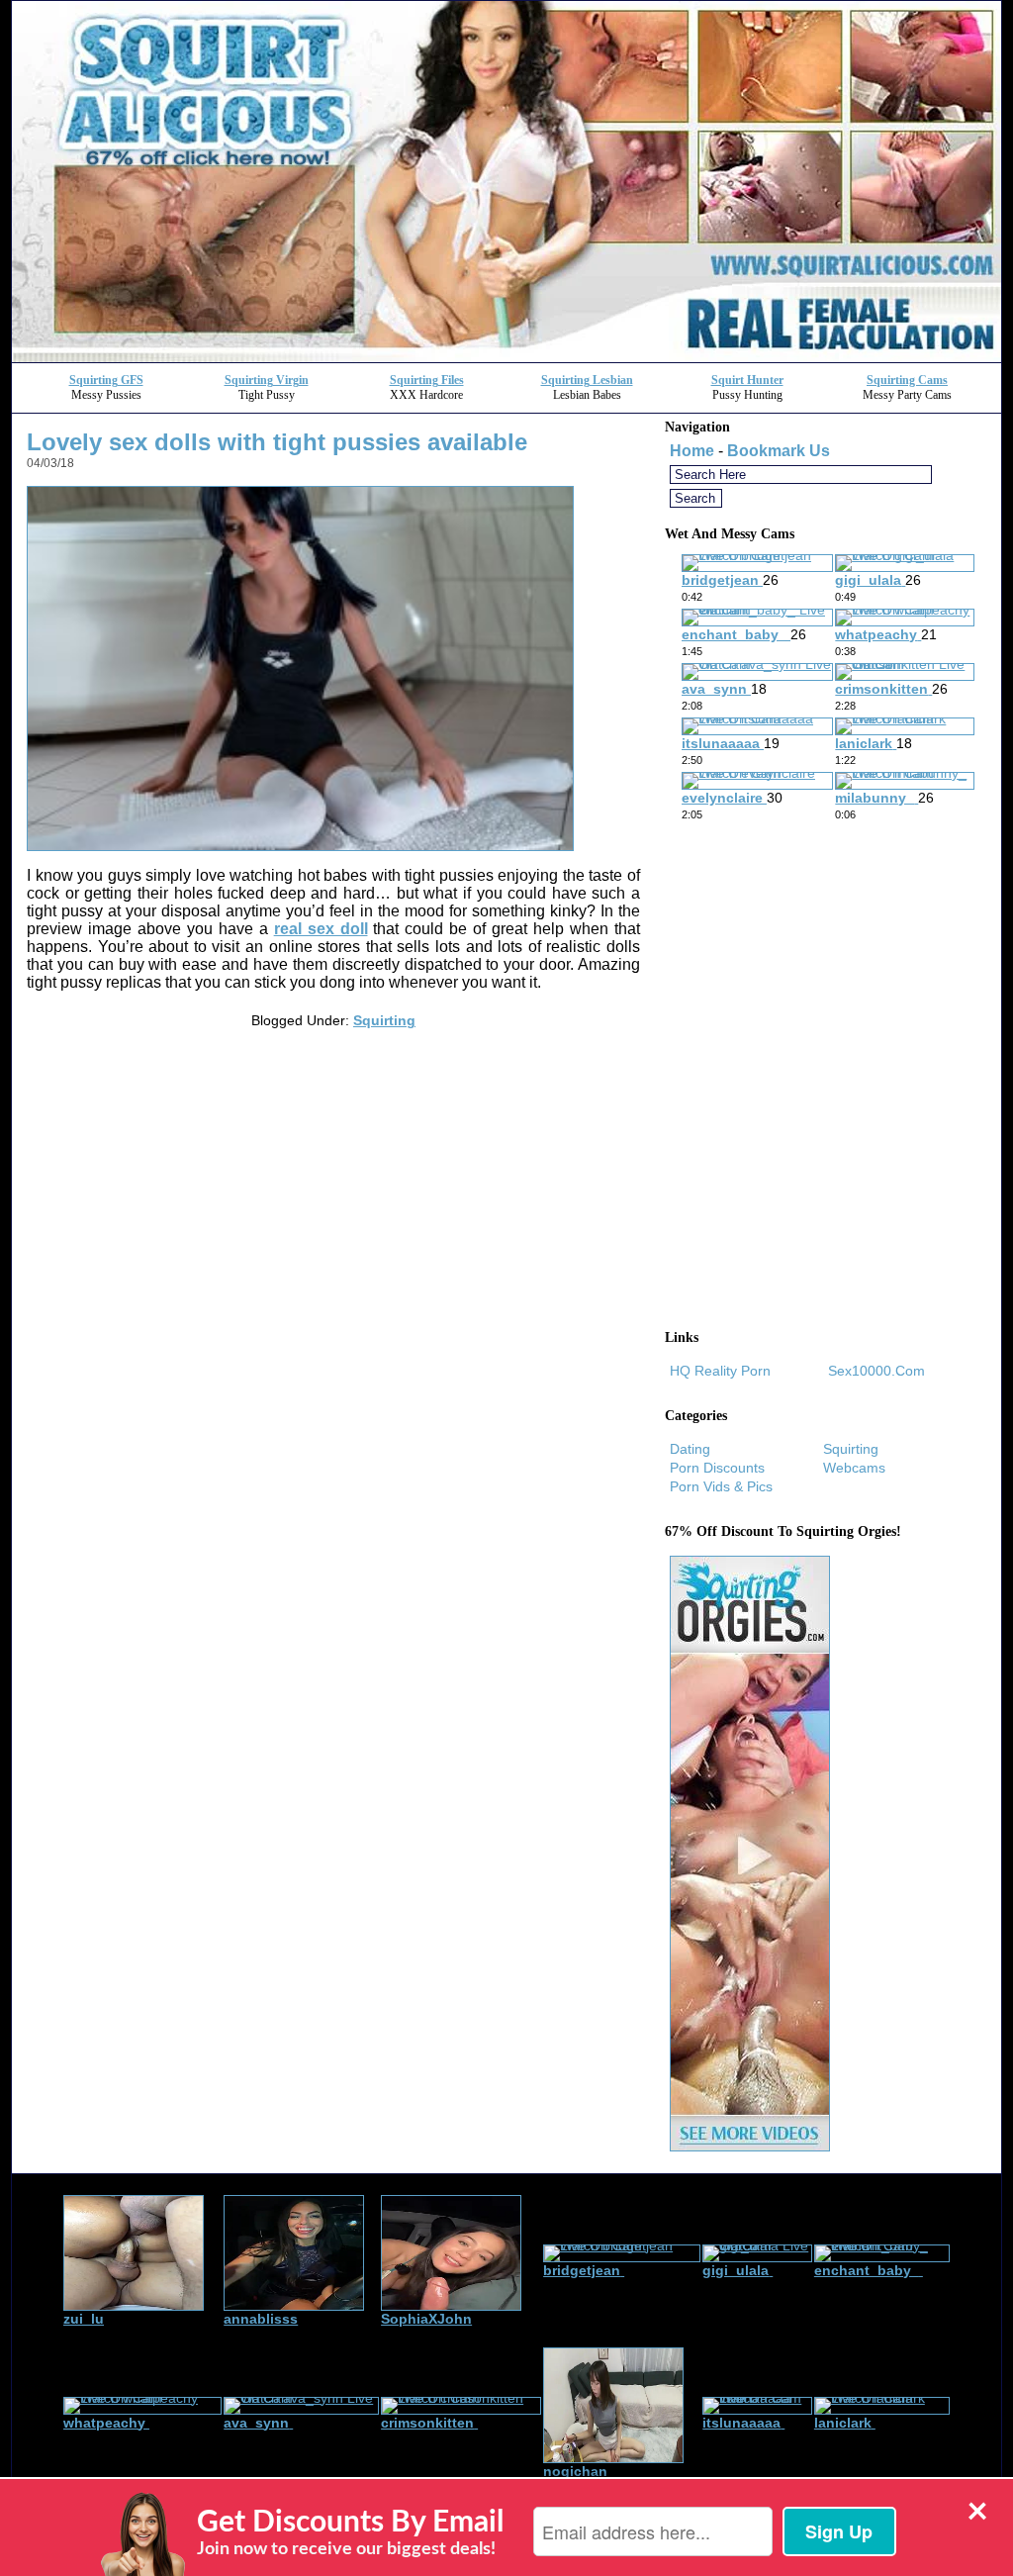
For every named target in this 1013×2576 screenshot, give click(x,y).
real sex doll (321, 929)
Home (692, 451)
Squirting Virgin (267, 380)
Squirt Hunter (747, 380)
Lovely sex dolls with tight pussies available (277, 442)
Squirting (384, 1020)
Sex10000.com (876, 1371)
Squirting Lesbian (587, 380)
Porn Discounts (717, 1468)
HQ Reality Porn (720, 1371)
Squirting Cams (907, 380)
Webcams (854, 1468)
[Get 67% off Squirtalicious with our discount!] (506, 357)
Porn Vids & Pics (721, 1486)
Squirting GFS (106, 380)
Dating (690, 1449)
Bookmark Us (779, 451)
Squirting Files (427, 380)
